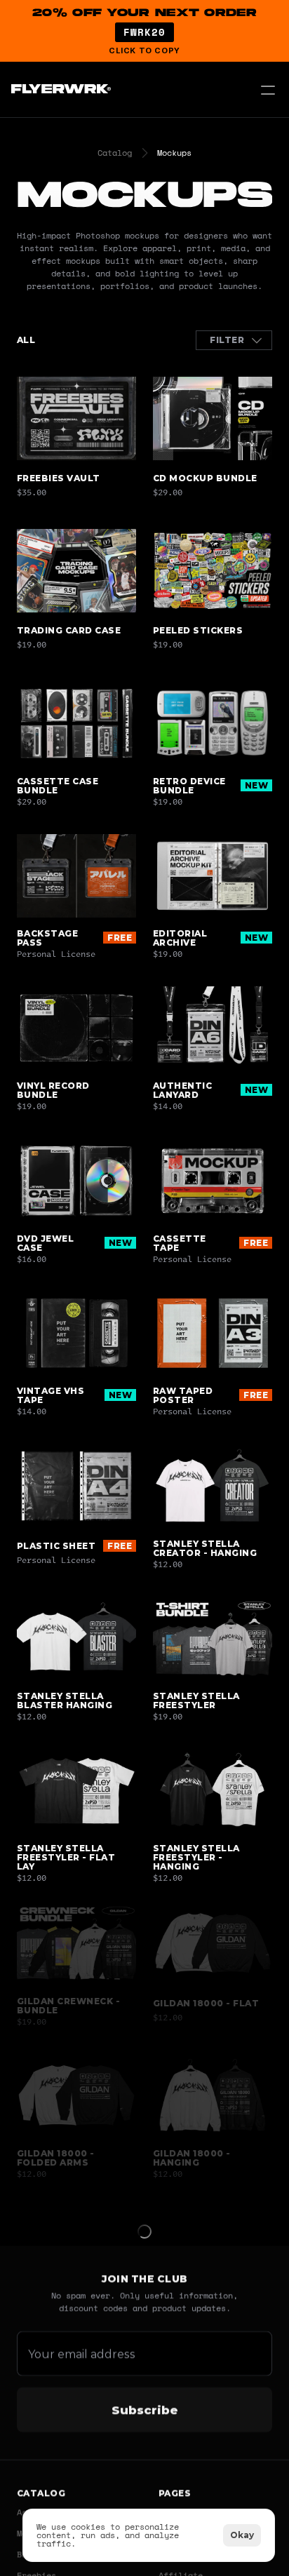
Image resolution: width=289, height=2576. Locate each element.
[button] (144, 31)
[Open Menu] (268, 90)
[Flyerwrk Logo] (59, 90)
